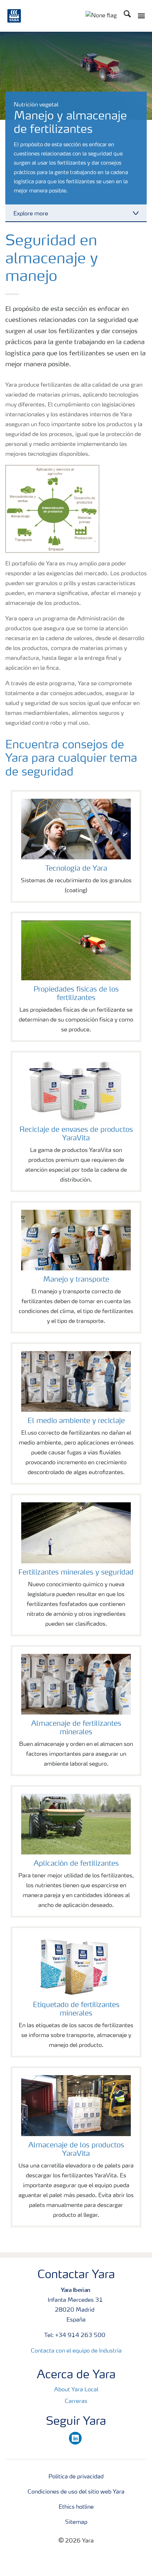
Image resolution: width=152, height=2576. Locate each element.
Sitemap (76, 2522)
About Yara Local (76, 2390)
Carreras (76, 2402)
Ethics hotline (76, 2507)
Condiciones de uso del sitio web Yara (76, 2492)
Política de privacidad (76, 2477)
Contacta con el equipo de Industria (76, 2351)
